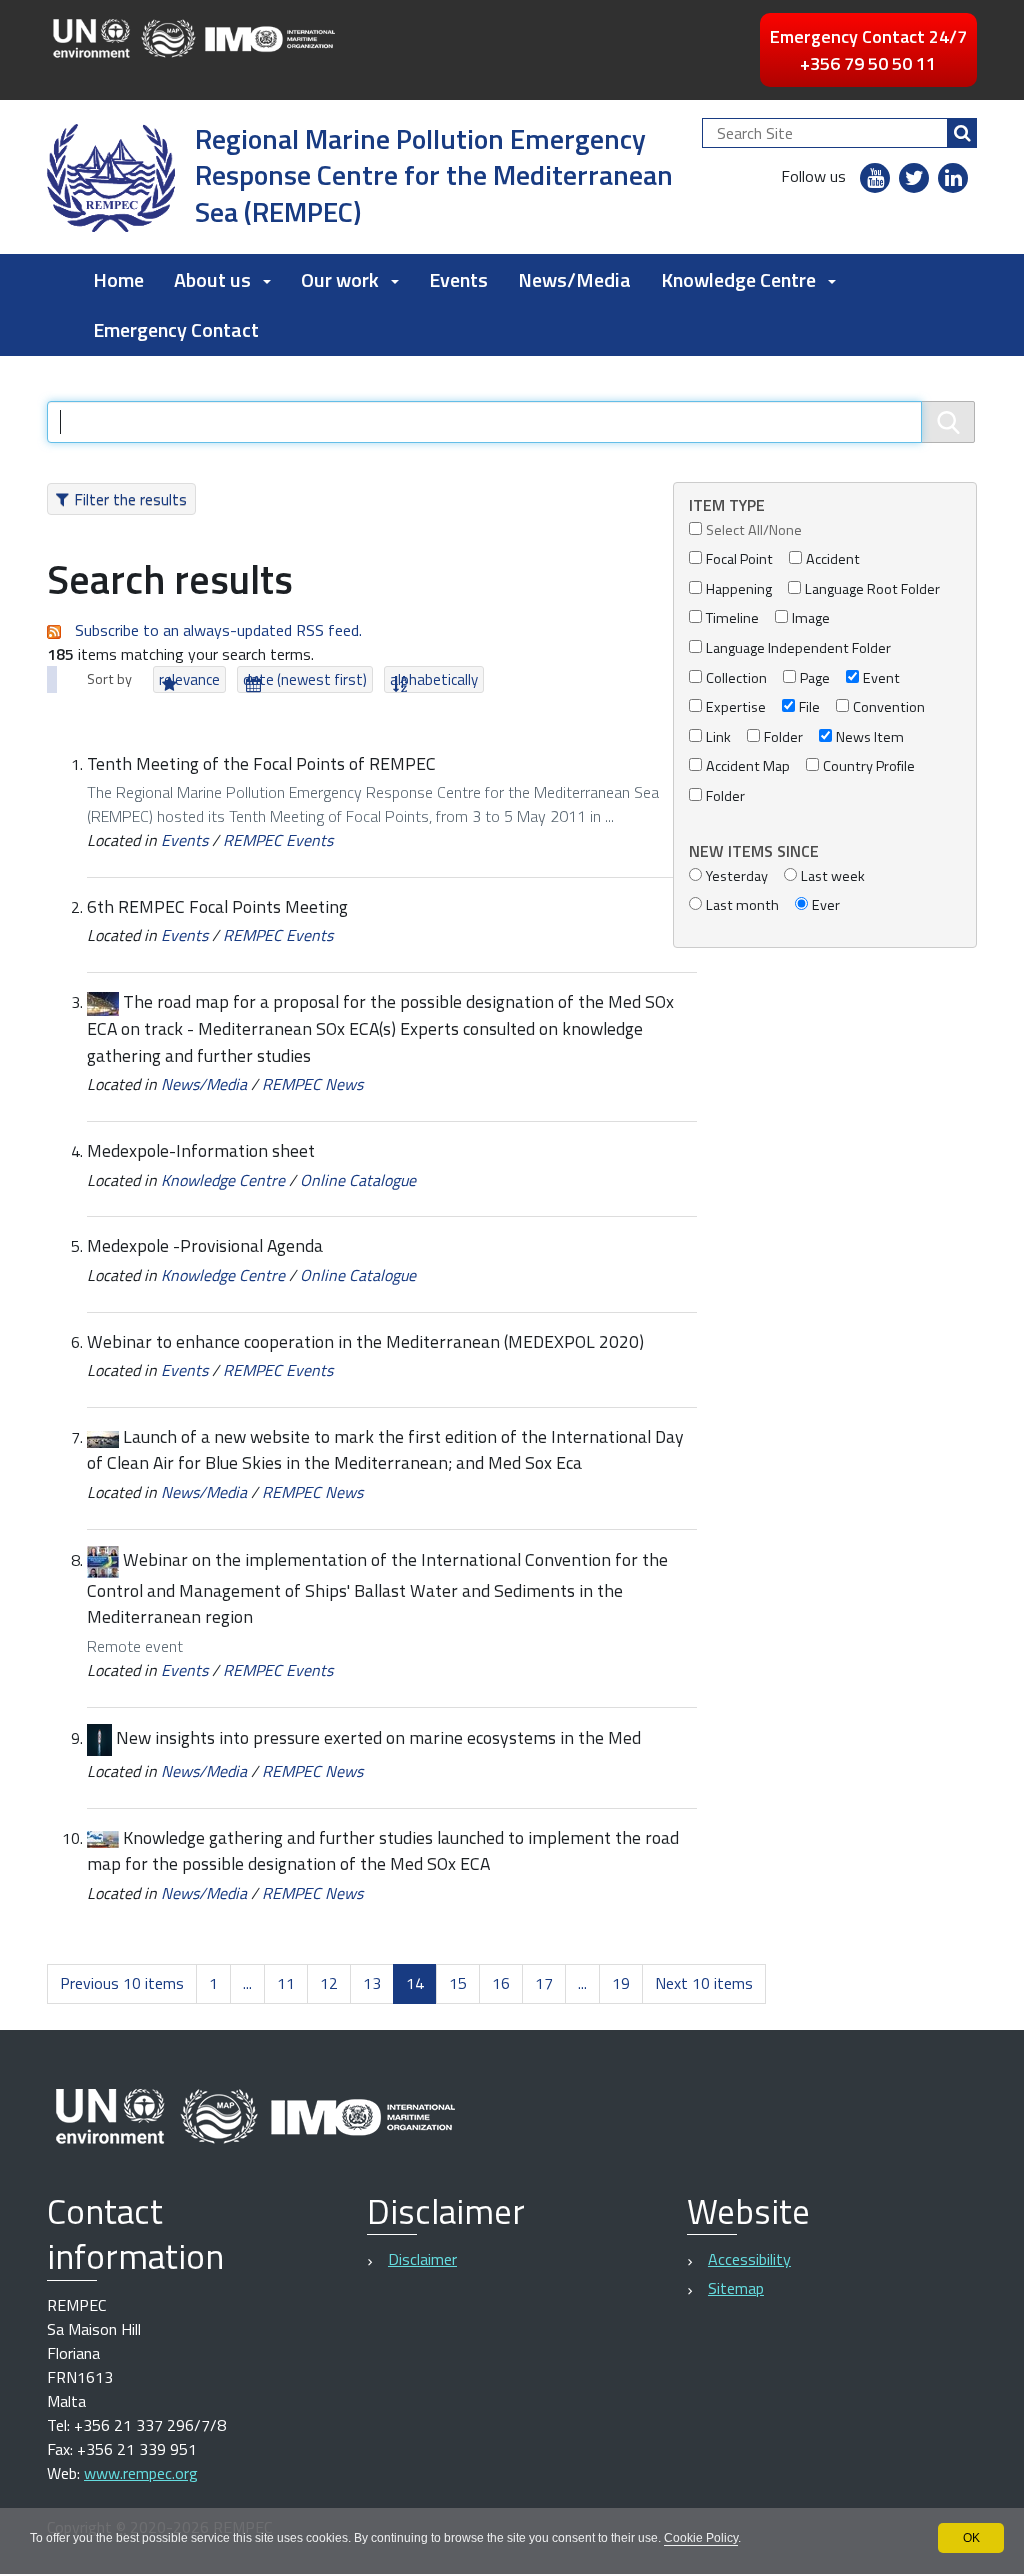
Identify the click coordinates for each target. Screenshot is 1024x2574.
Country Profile (869, 766)
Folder (783, 737)
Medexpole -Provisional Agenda (205, 1245)
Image (811, 618)
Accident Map (748, 766)
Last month (742, 905)
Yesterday (737, 876)
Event (881, 678)
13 (372, 1983)
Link (718, 737)
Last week (833, 876)
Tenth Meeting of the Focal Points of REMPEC (261, 763)
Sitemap (736, 2288)
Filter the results (130, 499)
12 (329, 1983)
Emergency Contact (176, 329)
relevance (189, 679)
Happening (739, 589)
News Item (870, 737)
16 (501, 1983)
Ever (826, 905)
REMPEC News (312, 1084)
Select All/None (754, 530)
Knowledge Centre (223, 1180)
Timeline (732, 618)
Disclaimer (422, 2259)
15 (458, 1983)
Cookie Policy (701, 2538)
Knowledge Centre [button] (738, 279)
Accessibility (749, 2259)
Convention (889, 707)
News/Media (574, 279)
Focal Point (739, 559)
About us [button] (212, 279)
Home (118, 279)
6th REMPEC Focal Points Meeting (217, 906)
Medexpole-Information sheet (201, 1150)
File (809, 707)
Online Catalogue (358, 1180)
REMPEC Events (278, 840)
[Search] (962, 133)
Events (458, 279)
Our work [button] (340, 279)
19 (621, 1983)
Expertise (736, 707)
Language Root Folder (872, 589)
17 (544, 1983)
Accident (833, 559)
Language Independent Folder (798, 648)
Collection (736, 678)
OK (971, 2538)
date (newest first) (305, 679)
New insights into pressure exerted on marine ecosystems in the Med (378, 1737)
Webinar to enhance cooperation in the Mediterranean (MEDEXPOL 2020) (365, 1341)
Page (815, 678)
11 (286, 1983)
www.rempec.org (141, 2473)
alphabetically (434, 679)
